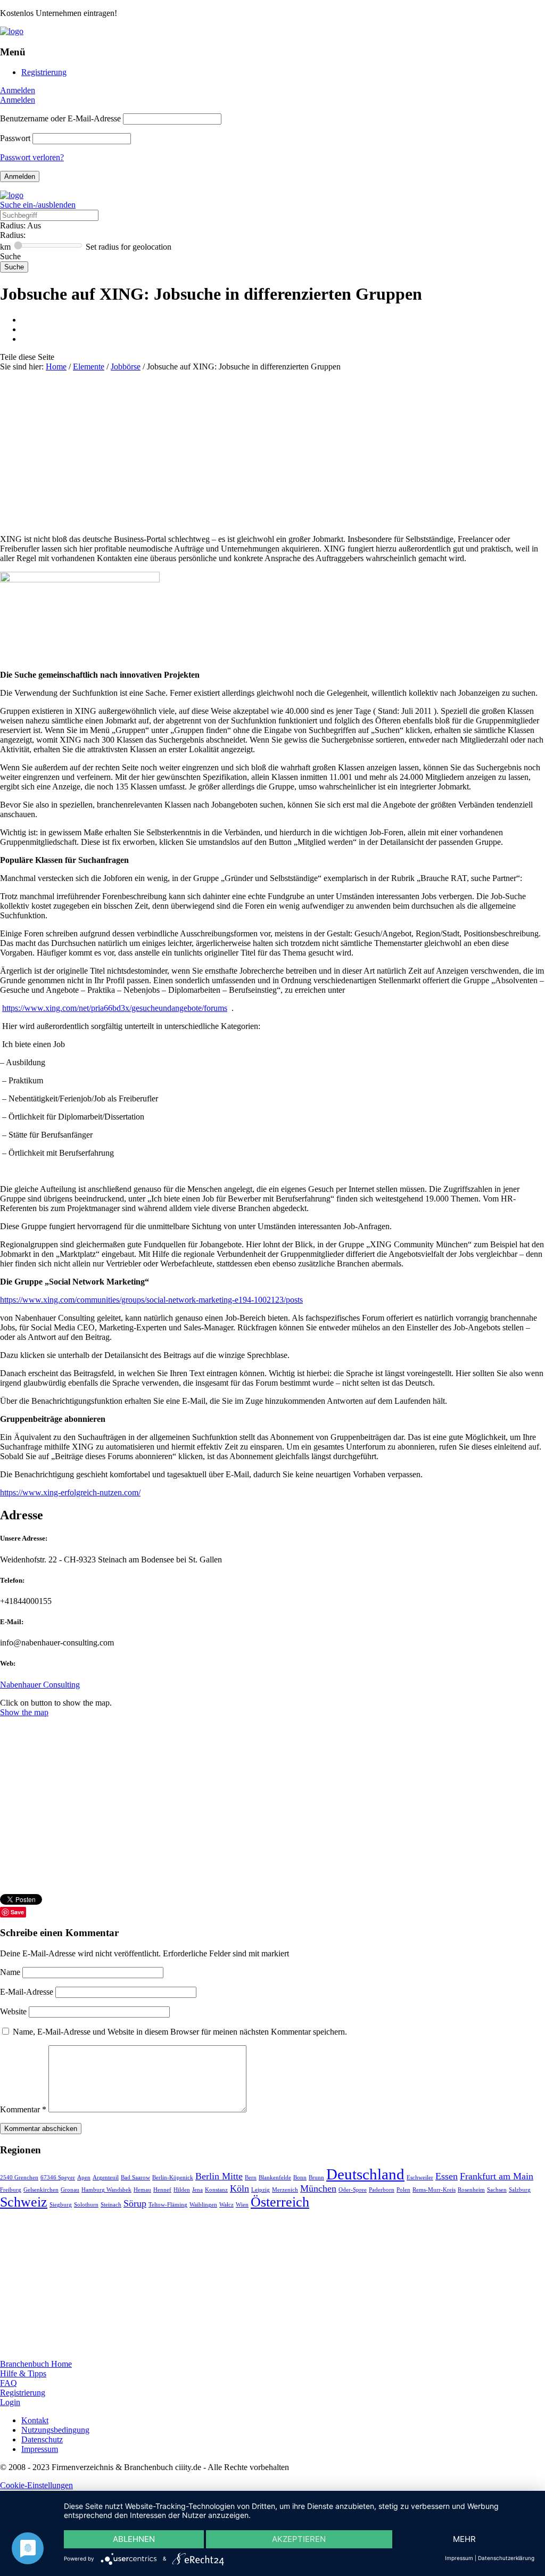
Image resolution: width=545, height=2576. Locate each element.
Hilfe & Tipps (23, 2373)
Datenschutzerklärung (506, 2558)
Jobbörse (126, 367)
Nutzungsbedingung (55, 2430)
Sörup (135, 2203)
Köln (240, 2188)
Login (10, 2402)
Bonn (300, 2178)
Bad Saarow (135, 2178)
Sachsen (497, 2190)
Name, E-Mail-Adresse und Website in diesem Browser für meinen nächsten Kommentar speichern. (180, 2032)
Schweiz (24, 2202)
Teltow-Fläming (168, 2205)
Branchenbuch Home (36, 2364)
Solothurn (86, 2205)
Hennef (162, 2190)
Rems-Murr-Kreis (434, 2190)
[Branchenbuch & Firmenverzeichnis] (12, 31)
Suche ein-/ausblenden (38, 205)
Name (11, 1972)
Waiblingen (203, 2205)
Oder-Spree (353, 2190)
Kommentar (23, 2109)
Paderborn (382, 2190)
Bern (251, 2178)
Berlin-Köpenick (173, 2178)
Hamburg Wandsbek (106, 2190)
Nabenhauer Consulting (40, 1685)
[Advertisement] (272, 451)
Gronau (70, 2190)
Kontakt (35, 2420)
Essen (447, 2176)
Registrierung (44, 72)
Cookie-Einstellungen (36, 2485)
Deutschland (365, 2174)
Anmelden (18, 90)
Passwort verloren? (32, 157)
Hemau (142, 2190)
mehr (464, 2539)
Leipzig (261, 2190)
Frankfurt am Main (497, 2176)
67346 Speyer (58, 2178)
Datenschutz (42, 2439)
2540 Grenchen (19, 2178)
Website (13, 2011)
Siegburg (61, 2205)
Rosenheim (471, 2190)
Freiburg (11, 2190)
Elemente (89, 367)
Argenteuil (106, 2178)
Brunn (316, 2178)
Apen (84, 2178)
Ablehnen (134, 2539)
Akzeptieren (299, 2539)
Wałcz (226, 2205)
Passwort (15, 138)
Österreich (280, 2202)
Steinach (111, 2205)
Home (56, 367)
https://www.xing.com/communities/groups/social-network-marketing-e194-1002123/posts (151, 1300)
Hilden (182, 2190)
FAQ (9, 2383)
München (318, 2188)
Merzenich (285, 2190)
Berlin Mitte (219, 2176)
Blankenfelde (275, 2178)
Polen (403, 2190)
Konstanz (216, 2190)
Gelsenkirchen (41, 2190)
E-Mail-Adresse (28, 1992)
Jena (197, 2190)
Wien (242, 2205)
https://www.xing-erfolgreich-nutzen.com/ (70, 1492)
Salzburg (520, 2190)
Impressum (40, 2449)
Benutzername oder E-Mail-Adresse (60, 118)
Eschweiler (420, 2178)
